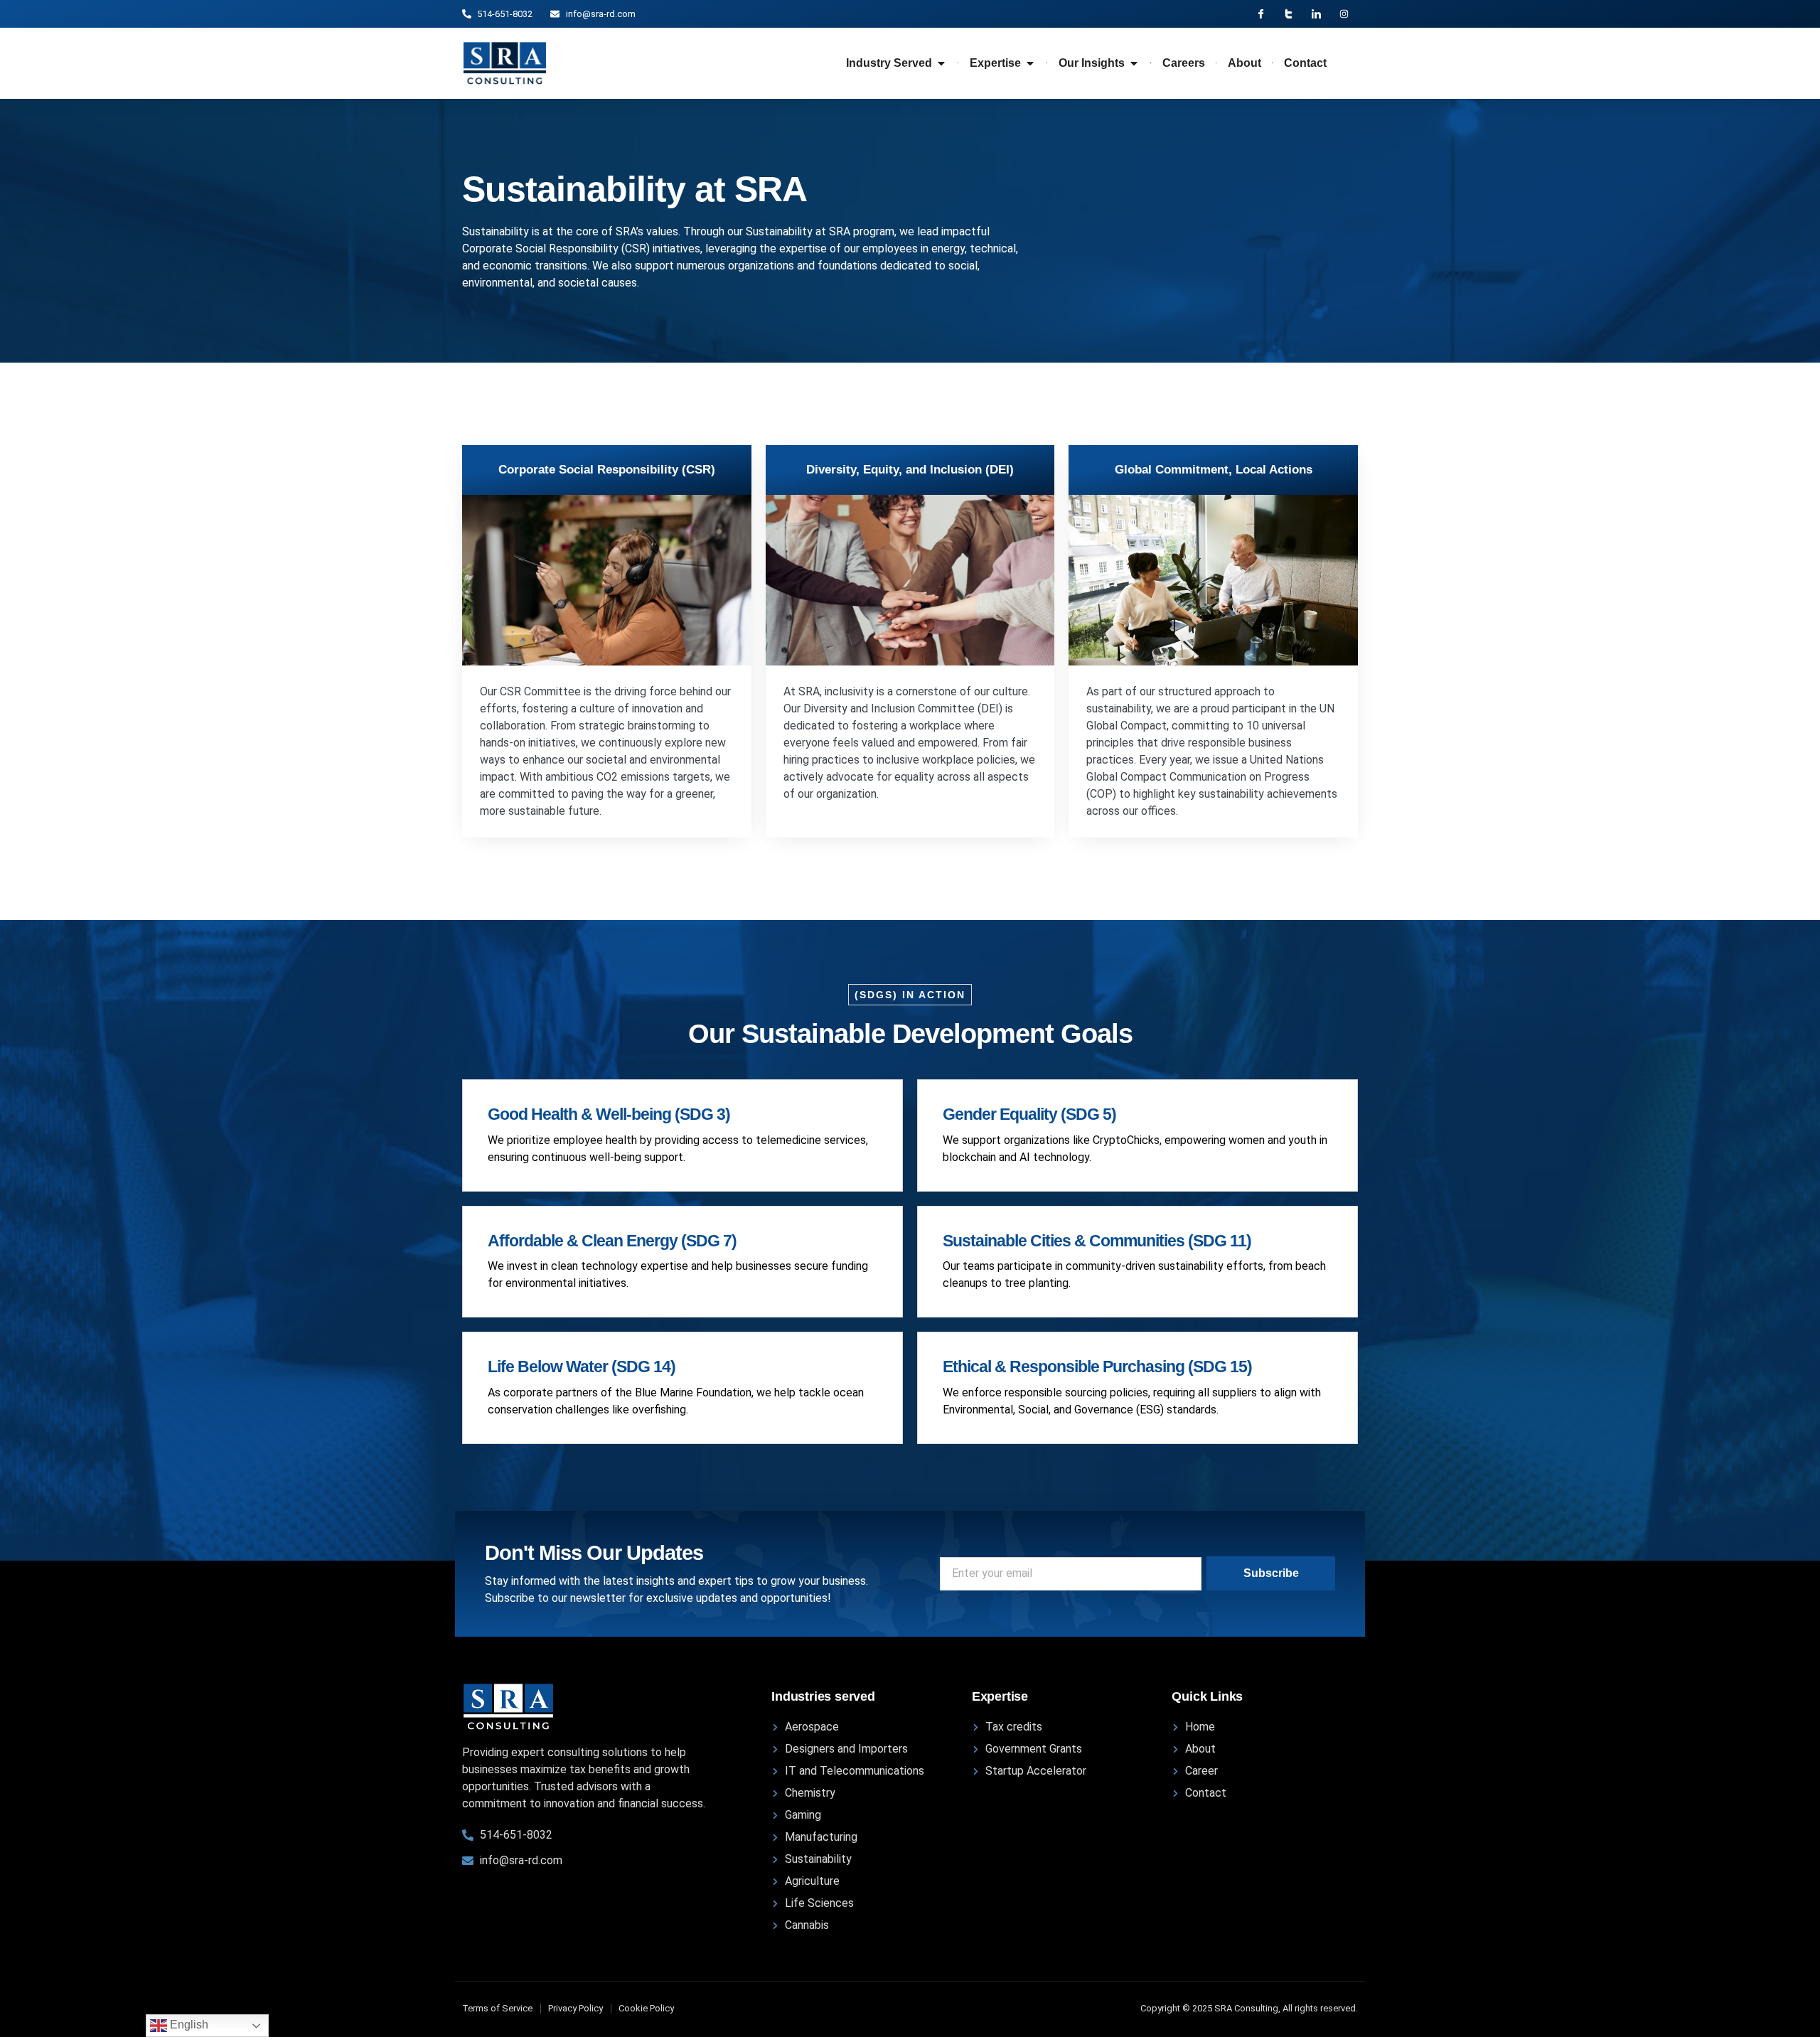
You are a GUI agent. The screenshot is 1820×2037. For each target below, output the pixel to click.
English (188, 2025)
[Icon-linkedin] (1316, 14)
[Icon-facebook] (1261, 14)
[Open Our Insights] (1134, 63)
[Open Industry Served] (941, 63)
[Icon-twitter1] (1289, 14)
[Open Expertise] (1030, 63)
